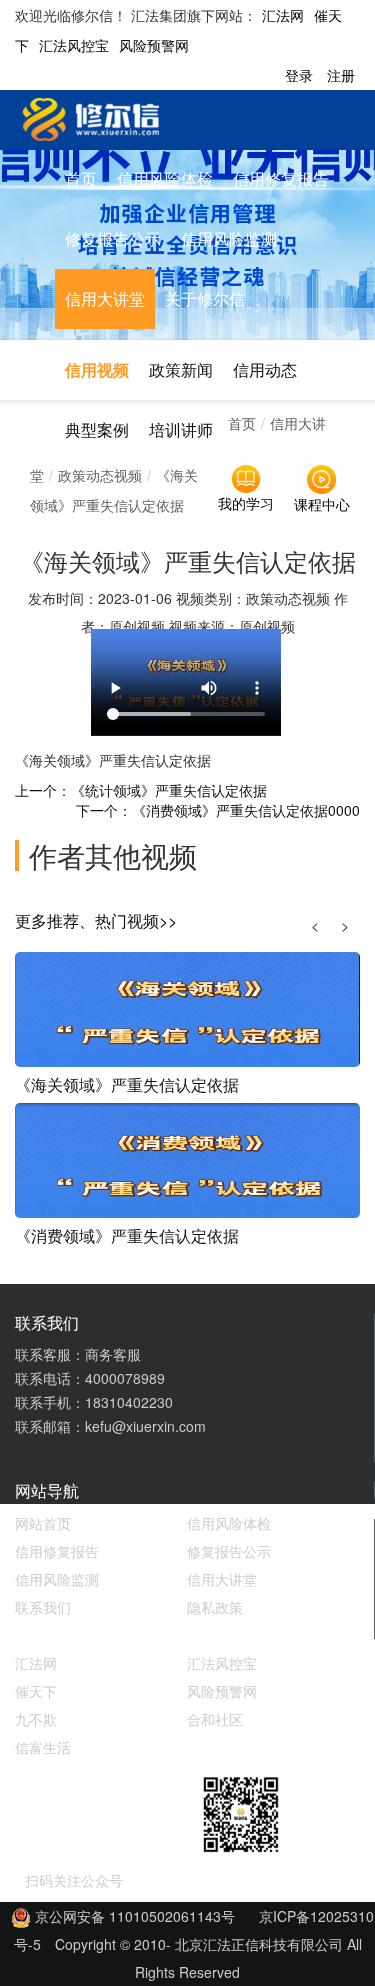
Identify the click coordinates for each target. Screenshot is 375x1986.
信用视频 (97, 369)
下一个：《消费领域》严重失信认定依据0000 (218, 810)
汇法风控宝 (74, 45)
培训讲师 (181, 429)
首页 (81, 178)
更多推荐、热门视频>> (96, 920)
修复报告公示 (113, 238)
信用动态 (265, 369)
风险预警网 (154, 45)
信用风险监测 (229, 238)
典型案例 (97, 429)
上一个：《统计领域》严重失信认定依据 (141, 790)
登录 (299, 75)
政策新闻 (181, 369)
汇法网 (283, 15)
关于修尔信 (205, 298)
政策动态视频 (100, 475)
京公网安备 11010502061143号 (133, 1916)
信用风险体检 (165, 178)
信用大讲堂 (105, 298)
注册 (341, 75)
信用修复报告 (281, 178)
